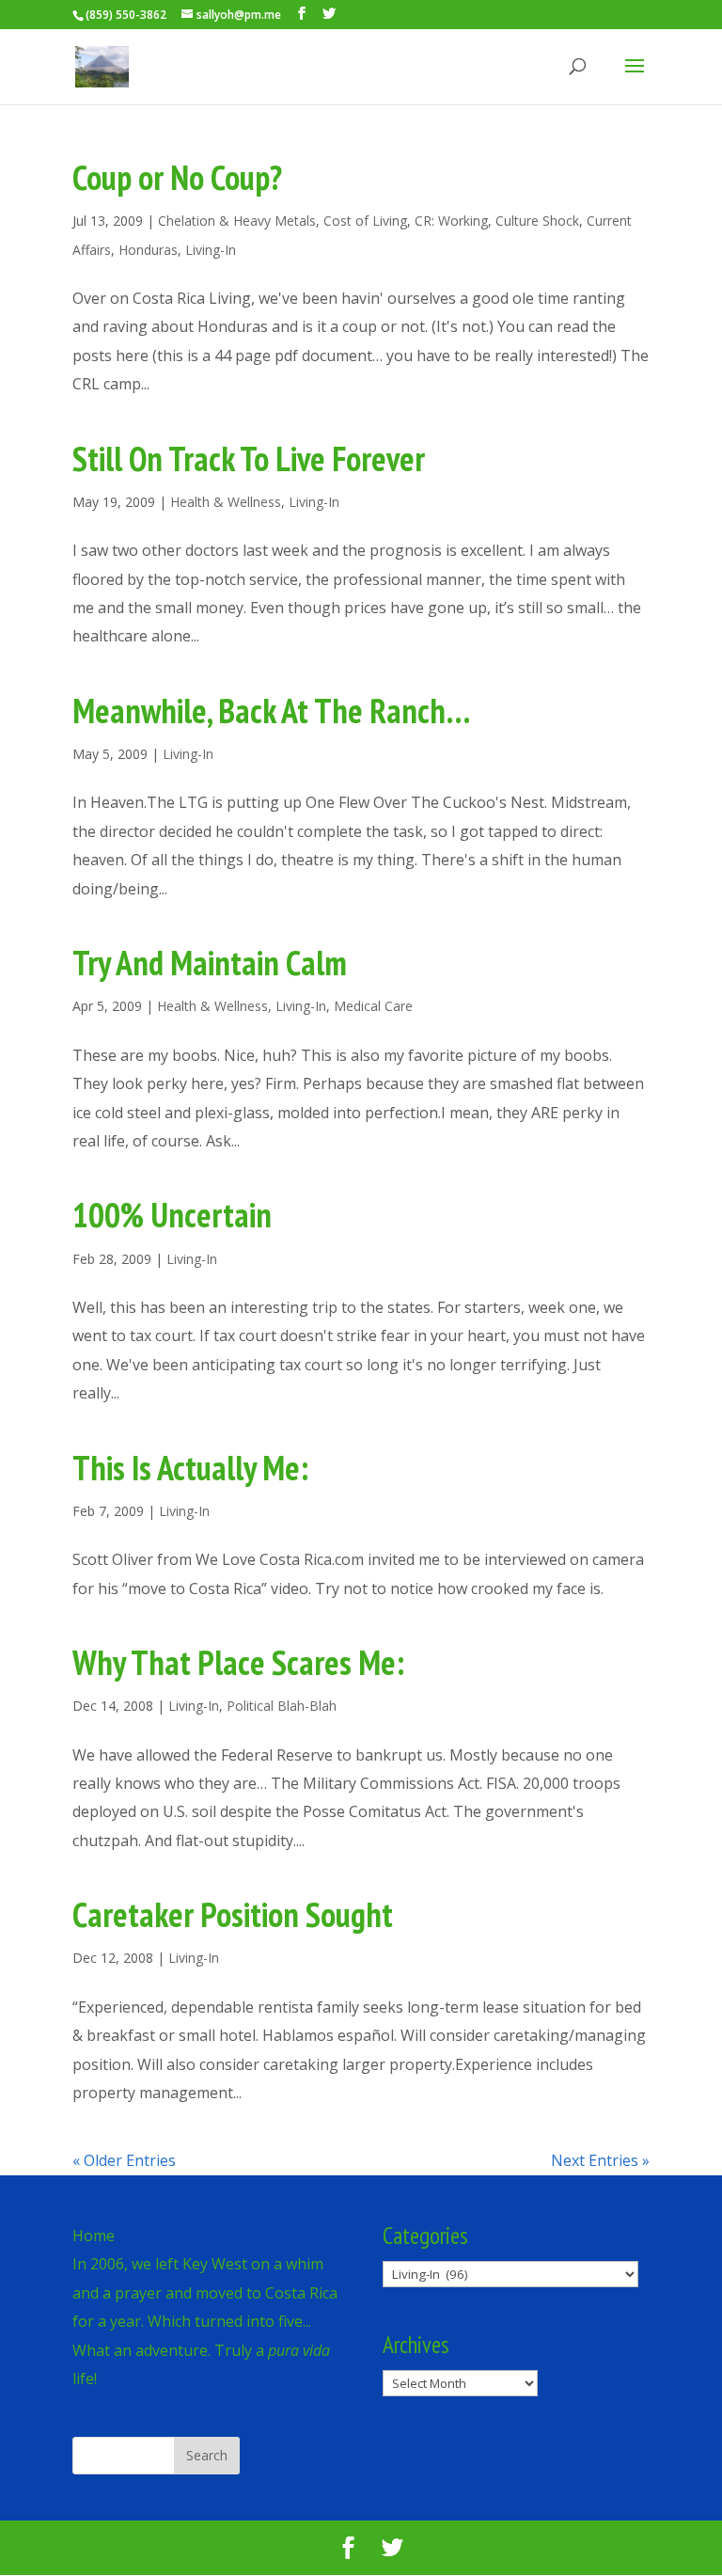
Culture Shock (537, 221)
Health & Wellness (226, 502)
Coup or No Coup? (177, 177)
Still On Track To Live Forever (249, 458)
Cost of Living (365, 221)
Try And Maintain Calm (210, 963)
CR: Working (451, 221)
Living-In (211, 250)
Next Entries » (600, 2160)
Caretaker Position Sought (233, 1914)
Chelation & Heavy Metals (237, 221)
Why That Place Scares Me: (238, 1662)
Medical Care (373, 1006)
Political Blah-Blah (282, 1706)
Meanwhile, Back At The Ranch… (271, 711)
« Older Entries (124, 2160)
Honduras (148, 250)
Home (94, 2236)
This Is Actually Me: (190, 1468)
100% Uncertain (172, 1215)
